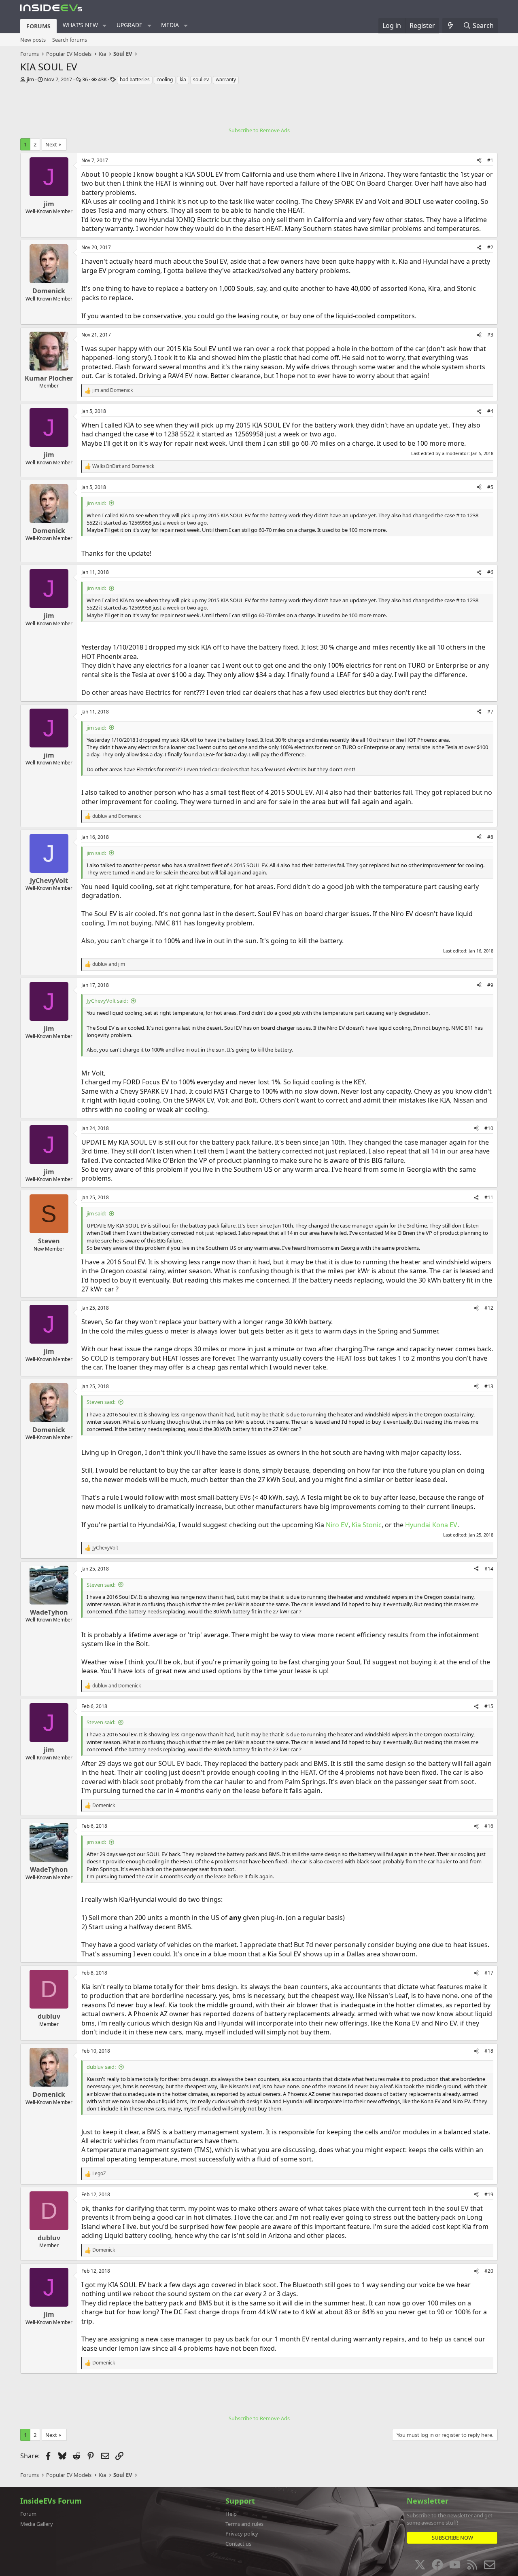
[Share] (479, 161)
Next (51, 144)
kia (183, 79)
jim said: (96, 503)
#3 (490, 335)
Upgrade (129, 25)
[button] (105, 25)
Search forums (70, 40)
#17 (489, 1973)
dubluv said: (101, 2067)
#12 (489, 1308)
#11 (489, 1197)
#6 (490, 572)
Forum (28, 2514)
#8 (490, 837)
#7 (490, 712)
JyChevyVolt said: (107, 1001)
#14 (489, 1569)
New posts (33, 40)
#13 (489, 1386)
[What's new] (451, 25)
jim (30, 79)
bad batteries (135, 79)
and (113, 390)
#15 (489, 1706)
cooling (165, 79)
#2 (490, 247)
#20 (489, 2271)
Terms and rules (244, 2524)
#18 (489, 2051)
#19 (489, 2194)
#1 (490, 160)
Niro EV (337, 1525)
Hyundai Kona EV (431, 1525)
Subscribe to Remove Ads (259, 130)
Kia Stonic (367, 1525)
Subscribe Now (452, 2538)
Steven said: (101, 1402)
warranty (226, 79)
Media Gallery (37, 2524)
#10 (489, 1128)
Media (170, 25)
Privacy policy (242, 2534)
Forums (38, 26)
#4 (490, 411)
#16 (489, 1826)
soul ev (201, 79)
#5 (490, 487)
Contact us (238, 2544)
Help (231, 2514)
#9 (490, 985)
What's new (80, 25)
